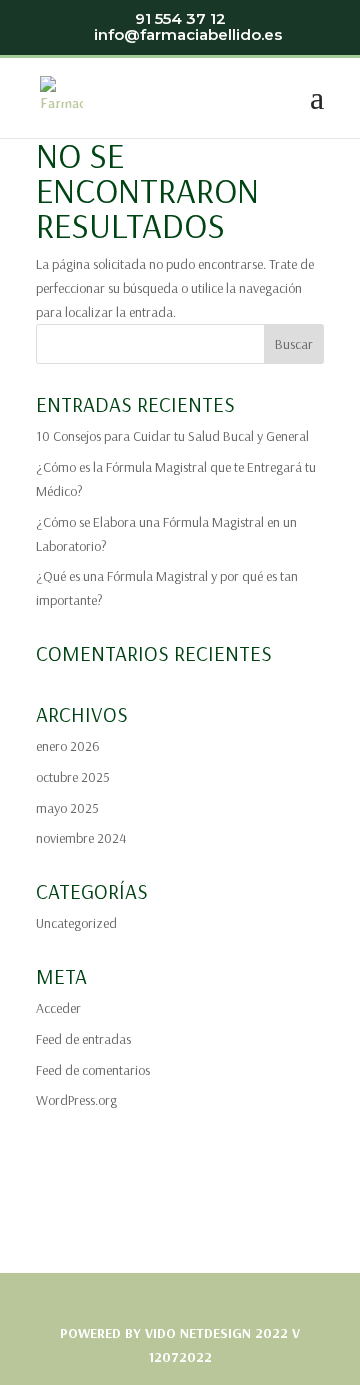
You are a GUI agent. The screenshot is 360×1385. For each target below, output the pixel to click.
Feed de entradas (83, 1039)
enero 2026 (68, 746)
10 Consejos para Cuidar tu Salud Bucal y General (172, 436)
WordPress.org (76, 1100)
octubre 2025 (73, 777)
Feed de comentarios (93, 1070)
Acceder (58, 1008)
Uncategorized (76, 923)
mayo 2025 (67, 808)
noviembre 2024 (81, 838)
